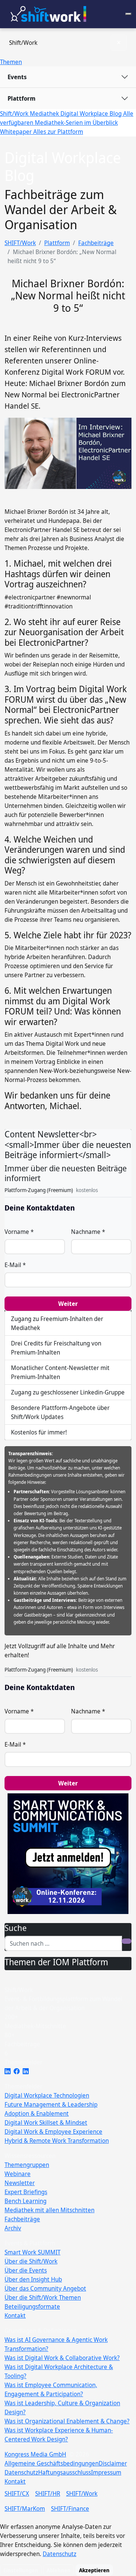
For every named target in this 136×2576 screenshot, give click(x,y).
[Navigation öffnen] (128, 14)
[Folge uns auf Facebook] (17, 2071)
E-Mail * (15, 1265)
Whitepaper (17, 132)
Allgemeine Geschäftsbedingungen (52, 2463)
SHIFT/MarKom (25, 2509)
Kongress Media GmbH (35, 2454)
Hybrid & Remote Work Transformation (57, 2141)
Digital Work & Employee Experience (53, 2132)
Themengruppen (27, 2165)
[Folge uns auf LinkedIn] (8, 2071)
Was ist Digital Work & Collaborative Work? (62, 2358)
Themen (11, 62)
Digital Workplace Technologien (47, 2095)
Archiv (13, 2228)
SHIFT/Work (20, 243)
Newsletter (20, 2183)
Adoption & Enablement (37, 2113)
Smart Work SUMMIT (32, 2252)
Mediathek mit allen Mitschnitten (49, 2210)
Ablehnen (59, 2570)
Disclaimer (113, 2463)
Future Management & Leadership (51, 2104)
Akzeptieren (94, 2570)
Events (17, 77)
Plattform (22, 98)
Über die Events (26, 2270)
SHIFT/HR (48, 2493)
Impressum (106, 2472)
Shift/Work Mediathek (30, 113)
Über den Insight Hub (33, 2279)
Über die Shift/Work (31, 2261)
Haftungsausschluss (65, 2472)
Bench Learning (25, 2201)
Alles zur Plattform (58, 132)
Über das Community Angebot (45, 2288)
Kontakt (15, 2315)
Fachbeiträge (96, 243)
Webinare (18, 2174)
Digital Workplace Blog (92, 113)
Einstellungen (21, 2570)
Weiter (68, 1304)
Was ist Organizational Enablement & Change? (67, 2421)
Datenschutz (21, 2472)
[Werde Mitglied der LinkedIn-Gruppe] (26, 2071)
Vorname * (19, 1232)
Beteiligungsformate (32, 2306)
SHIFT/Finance (70, 2509)
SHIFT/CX (17, 2493)
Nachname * (88, 1232)
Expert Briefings (26, 2192)
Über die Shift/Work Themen (43, 2297)
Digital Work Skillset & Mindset (46, 2122)
